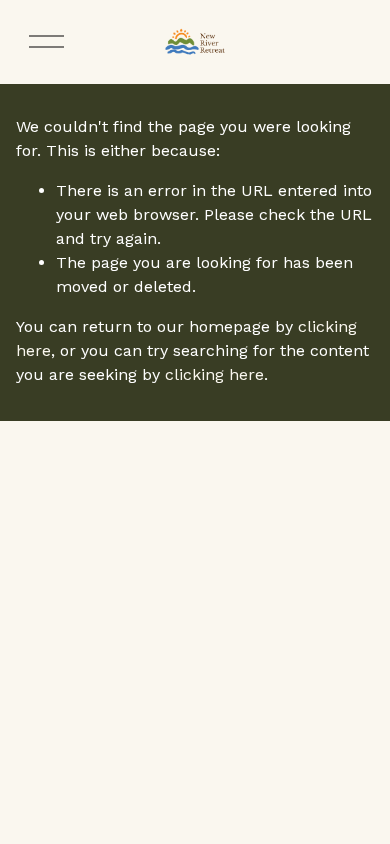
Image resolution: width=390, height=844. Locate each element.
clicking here (214, 374)
